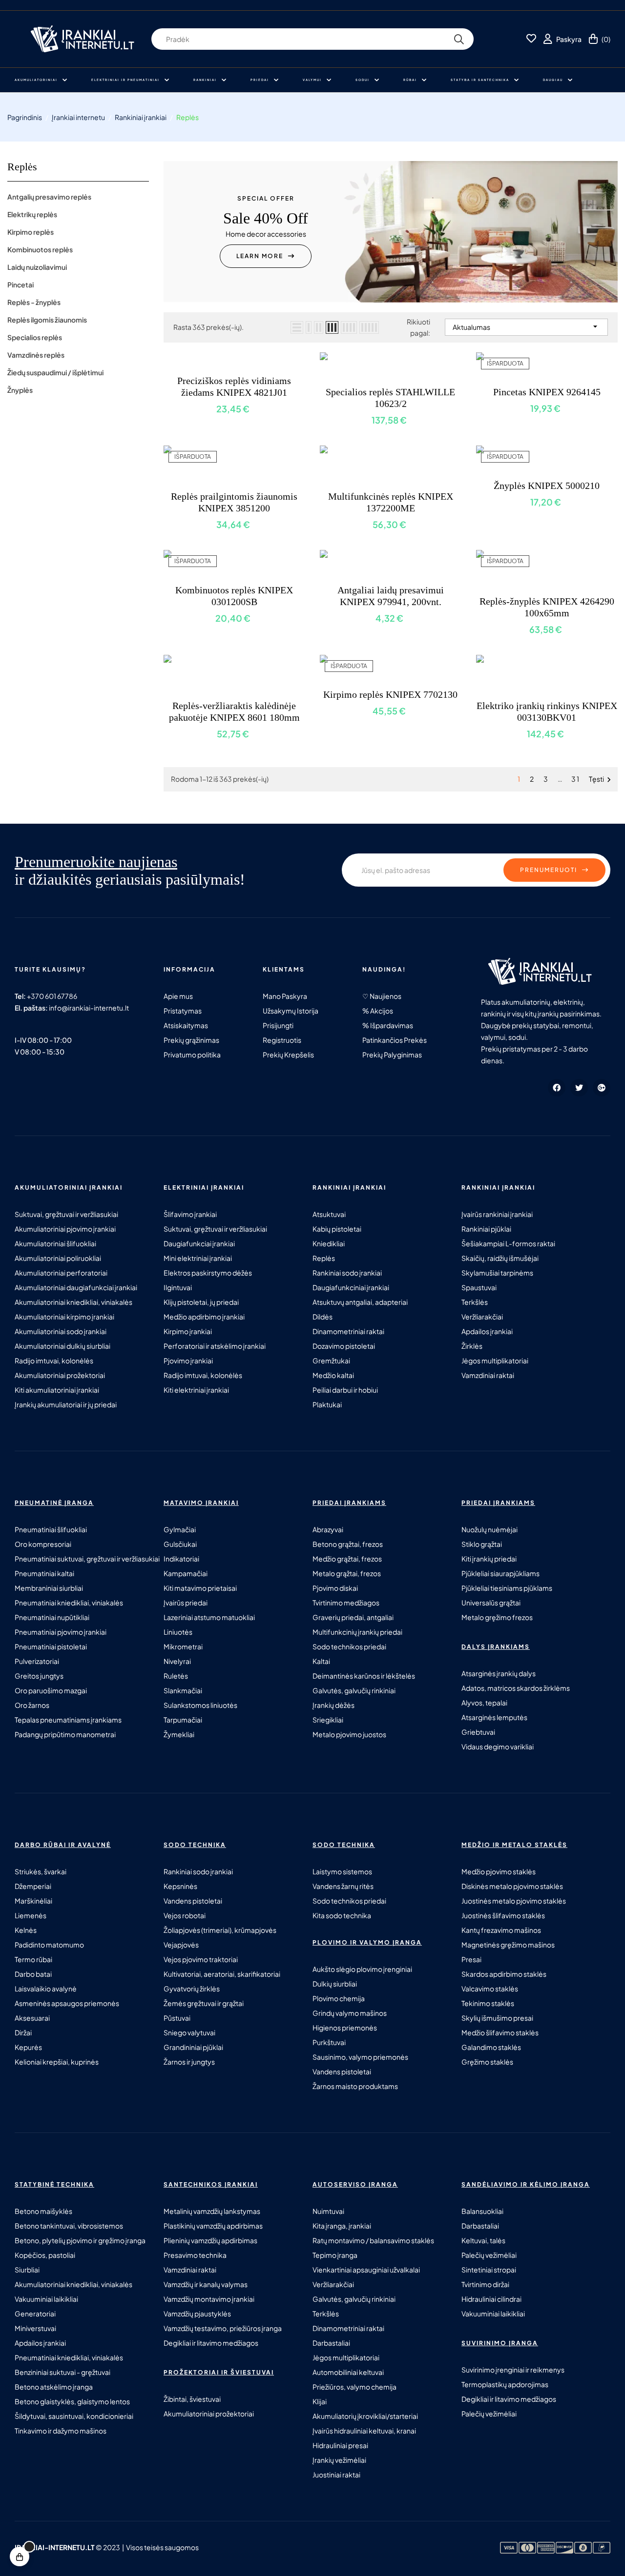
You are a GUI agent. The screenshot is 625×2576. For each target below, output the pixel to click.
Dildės (323, 1317)
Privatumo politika (192, 1055)
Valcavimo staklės (490, 1988)
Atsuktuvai (329, 1214)
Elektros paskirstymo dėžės (208, 1273)
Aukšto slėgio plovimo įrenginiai (362, 1969)
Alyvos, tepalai (484, 1703)
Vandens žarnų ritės (343, 1886)
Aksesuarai (32, 2018)
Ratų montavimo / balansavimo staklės (373, 2240)
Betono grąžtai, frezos (348, 1544)
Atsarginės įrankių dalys (499, 1673)
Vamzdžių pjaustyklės (197, 2313)
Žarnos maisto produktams (355, 2086)
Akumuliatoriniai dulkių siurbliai (62, 1346)
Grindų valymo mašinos (350, 2013)
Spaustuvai (479, 1287)
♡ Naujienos (382, 996)
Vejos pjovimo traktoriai (201, 1959)
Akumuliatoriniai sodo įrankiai (61, 1331)
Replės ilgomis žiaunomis (47, 320)
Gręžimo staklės (487, 2062)
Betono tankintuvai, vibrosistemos (69, 2226)
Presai (471, 1959)
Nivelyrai (177, 1661)
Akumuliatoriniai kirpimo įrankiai (64, 1317)
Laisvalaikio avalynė (46, 1988)
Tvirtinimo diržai (485, 2284)
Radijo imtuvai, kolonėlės (54, 1360)
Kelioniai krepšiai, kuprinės (57, 2062)
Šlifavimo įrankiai (190, 1214)
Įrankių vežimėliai (339, 2460)
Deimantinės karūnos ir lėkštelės (364, 1676)
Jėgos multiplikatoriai (495, 1360)
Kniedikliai (329, 1243)
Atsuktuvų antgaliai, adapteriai (360, 1302)
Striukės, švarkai (41, 1871)
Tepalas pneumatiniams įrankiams (68, 1720)
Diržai (23, 2032)
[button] (266, 256)
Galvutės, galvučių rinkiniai (354, 1690)
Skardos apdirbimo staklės (504, 1974)
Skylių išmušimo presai (497, 2018)
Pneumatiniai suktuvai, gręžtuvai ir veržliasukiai (87, 1559)
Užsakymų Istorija (291, 1011)
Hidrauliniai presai (340, 2445)
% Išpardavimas (388, 1025)
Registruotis (282, 1040)
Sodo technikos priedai (349, 1646)
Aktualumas (526, 326)
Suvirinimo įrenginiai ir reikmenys (513, 2370)
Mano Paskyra (285, 996)
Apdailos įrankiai (487, 1331)
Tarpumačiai (183, 1720)
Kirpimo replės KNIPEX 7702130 (390, 694)
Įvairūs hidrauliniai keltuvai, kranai (364, 2431)
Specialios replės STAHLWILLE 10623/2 (390, 398)
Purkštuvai (329, 2042)
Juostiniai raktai (336, 2475)
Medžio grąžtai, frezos (347, 1559)
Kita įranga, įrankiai (342, 2226)
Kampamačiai (186, 1573)
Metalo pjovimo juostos (349, 1734)
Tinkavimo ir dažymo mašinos (61, 2431)
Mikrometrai (183, 1646)
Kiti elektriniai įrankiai (196, 1390)
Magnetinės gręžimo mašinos (508, 1945)
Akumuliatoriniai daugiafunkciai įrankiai (76, 1287)
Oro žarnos (32, 1705)
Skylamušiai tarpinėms (497, 1273)
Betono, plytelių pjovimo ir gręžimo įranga (80, 2240)
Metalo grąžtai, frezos (347, 1573)
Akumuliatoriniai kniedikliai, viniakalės (73, 1302)
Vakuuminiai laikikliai (46, 2299)
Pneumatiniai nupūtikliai (52, 1617)
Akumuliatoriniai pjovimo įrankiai (65, 1229)
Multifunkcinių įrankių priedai (357, 1632)
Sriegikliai (328, 1720)
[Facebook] (557, 1088)
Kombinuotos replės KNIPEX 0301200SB (234, 596)
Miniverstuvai (35, 2328)
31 (576, 779)
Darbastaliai (331, 2343)
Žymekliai (179, 1734)
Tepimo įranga (335, 2255)
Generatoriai (35, 2313)
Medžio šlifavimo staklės (500, 2032)
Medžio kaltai (333, 1375)
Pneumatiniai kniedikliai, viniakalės (69, 1602)
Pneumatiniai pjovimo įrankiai (61, 1632)
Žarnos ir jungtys (189, 2062)
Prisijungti (278, 1025)
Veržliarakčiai (482, 1317)
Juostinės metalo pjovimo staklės (514, 1901)
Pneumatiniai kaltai (44, 1573)
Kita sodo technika (342, 1915)
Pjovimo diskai (335, 1588)
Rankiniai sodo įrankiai (347, 1273)
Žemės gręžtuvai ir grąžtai (204, 2003)
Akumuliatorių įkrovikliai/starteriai (365, 2416)
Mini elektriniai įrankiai (198, 1258)
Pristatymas (183, 1011)
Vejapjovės (181, 1945)
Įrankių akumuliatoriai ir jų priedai (66, 1404)
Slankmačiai (183, 1690)
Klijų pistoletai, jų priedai (201, 1302)
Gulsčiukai (180, 1544)
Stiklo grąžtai (482, 1544)
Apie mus (178, 996)
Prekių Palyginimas (392, 1055)
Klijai (320, 2401)
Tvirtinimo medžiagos (346, 1602)
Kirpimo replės (31, 232)
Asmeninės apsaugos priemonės (67, 2003)
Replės (22, 167)
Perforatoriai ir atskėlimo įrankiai (215, 1346)
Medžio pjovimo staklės (499, 1871)
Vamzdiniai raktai (488, 1375)
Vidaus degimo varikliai (498, 1746)
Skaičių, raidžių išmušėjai (500, 1258)
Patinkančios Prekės (395, 1040)
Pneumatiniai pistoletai (51, 1646)
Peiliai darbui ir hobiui (345, 1390)
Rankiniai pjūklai (486, 1229)
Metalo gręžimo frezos (497, 1617)
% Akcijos (378, 1011)
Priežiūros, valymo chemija (354, 2387)
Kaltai (321, 1661)
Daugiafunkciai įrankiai (199, 1243)
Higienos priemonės (345, 2028)
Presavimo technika (195, 2255)
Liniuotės (178, 1632)
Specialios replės (35, 337)
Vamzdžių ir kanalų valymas (206, 2284)
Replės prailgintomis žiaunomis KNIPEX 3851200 (234, 502)
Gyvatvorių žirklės (192, 1988)
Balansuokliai (482, 2211)
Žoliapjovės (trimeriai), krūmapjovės (220, 1930)
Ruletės (176, 1676)
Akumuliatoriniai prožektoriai (60, 1375)
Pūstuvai (177, 2018)
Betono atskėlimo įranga (54, 2387)
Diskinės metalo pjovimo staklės (512, 1886)
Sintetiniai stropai (489, 2270)
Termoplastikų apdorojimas (505, 2384)
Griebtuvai (478, 1732)
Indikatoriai (181, 1559)
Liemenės (31, 1915)
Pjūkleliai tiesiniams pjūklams (507, 1588)
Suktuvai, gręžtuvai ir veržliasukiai (66, 1214)
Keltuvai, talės (483, 2240)
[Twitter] (579, 1088)
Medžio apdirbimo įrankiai (204, 1317)
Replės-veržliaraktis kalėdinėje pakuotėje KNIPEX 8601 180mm (234, 711)
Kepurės (28, 2047)
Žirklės (472, 1346)
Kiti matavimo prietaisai (200, 1588)
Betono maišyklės (43, 2211)
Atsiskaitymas (186, 1025)
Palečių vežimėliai (489, 2255)
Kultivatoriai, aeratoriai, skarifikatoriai (222, 1974)
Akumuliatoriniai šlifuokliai (55, 1243)
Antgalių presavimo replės (49, 197)
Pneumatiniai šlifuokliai (51, 1529)
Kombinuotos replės (40, 249)
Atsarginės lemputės (494, 1717)
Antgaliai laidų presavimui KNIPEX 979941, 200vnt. (391, 596)
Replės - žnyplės (34, 302)
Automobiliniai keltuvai (348, 2372)
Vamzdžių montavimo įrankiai (209, 2299)
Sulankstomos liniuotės (200, 1705)
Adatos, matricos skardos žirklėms (516, 1688)
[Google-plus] (602, 1088)
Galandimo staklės (491, 2047)
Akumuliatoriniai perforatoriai (61, 1273)
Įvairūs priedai (186, 1602)
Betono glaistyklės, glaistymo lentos (72, 2401)
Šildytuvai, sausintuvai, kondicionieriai (74, 2416)
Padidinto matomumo (49, 1945)
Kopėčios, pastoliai (45, 2255)
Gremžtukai (331, 1360)
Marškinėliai (33, 1901)
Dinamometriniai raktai (348, 1331)
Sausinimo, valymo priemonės (360, 2057)
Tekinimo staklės (488, 2003)
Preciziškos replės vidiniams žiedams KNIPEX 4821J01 (234, 386)
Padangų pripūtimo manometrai (65, 1734)
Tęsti (601, 780)
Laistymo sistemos (342, 1871)
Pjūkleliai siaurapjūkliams (500, 1573)
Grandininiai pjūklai (193, 2047)
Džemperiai (33, 1886)
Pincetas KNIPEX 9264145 (547, 392)
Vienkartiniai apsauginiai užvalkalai (366, 2270)
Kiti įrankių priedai (489, 1559)
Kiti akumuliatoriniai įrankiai (57, 1390)
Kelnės (26, 1930)
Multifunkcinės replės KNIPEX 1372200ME (391, 502)
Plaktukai (327, 1404)
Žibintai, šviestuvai (192, 2399)
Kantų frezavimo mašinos (501, 1930)
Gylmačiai (180, 1529)
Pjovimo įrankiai (188, 1360)
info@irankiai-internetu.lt (89, 1008)
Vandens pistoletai (193, 1901)
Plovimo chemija (339, 1998)
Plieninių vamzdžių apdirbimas (210, 2240)
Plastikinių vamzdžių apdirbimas (213, 2226)
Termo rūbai (33, 1959)
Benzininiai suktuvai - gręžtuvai (62, 2372)
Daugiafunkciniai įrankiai (351, 1287)
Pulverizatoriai (37, 1661)
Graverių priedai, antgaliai (353, 1617)
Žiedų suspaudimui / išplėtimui (55, 372)
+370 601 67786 (52, 996)
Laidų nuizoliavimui (37, 267)
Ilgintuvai (178, 1287)
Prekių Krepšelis (288, 1055)
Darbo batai (33, 1974)
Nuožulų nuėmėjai (490, 1529)
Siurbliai (27, 2270)
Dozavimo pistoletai (344, 1346)
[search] (459, 39)
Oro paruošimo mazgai (51, 1690)
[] (20, 2556)
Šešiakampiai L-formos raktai (508, 1243)
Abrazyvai (328, 1529)
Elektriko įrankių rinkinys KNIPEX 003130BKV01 (547, 711)
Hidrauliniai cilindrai (491, 2299)
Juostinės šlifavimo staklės (503, 1915)
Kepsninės (180, 1886)
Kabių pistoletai (337, 1229)
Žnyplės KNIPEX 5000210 (547, 486)
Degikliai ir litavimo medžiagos (211, 2343)
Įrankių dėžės (333, 1705)
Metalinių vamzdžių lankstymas (212, 2211)
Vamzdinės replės (36, 355)
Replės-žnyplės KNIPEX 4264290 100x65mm (547, 607)
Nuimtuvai (328, 2211)
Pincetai (21, 284)
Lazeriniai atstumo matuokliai (209, 1617)
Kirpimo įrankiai (188, 1331)
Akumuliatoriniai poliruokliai (58, 1258)
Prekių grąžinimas (191, 1040)
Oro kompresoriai (43, 1544)
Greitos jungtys (39, 1676)
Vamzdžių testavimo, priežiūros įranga (223, 2328)
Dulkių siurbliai (335, 1984)
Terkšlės (475, 1302)
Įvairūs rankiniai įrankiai (497, 1214)
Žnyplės (20, 390)
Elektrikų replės (32, 214)
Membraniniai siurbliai (49, 1588)
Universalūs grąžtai (491, 1602)
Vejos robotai (185, 1915)
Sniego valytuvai (189, 2032)
